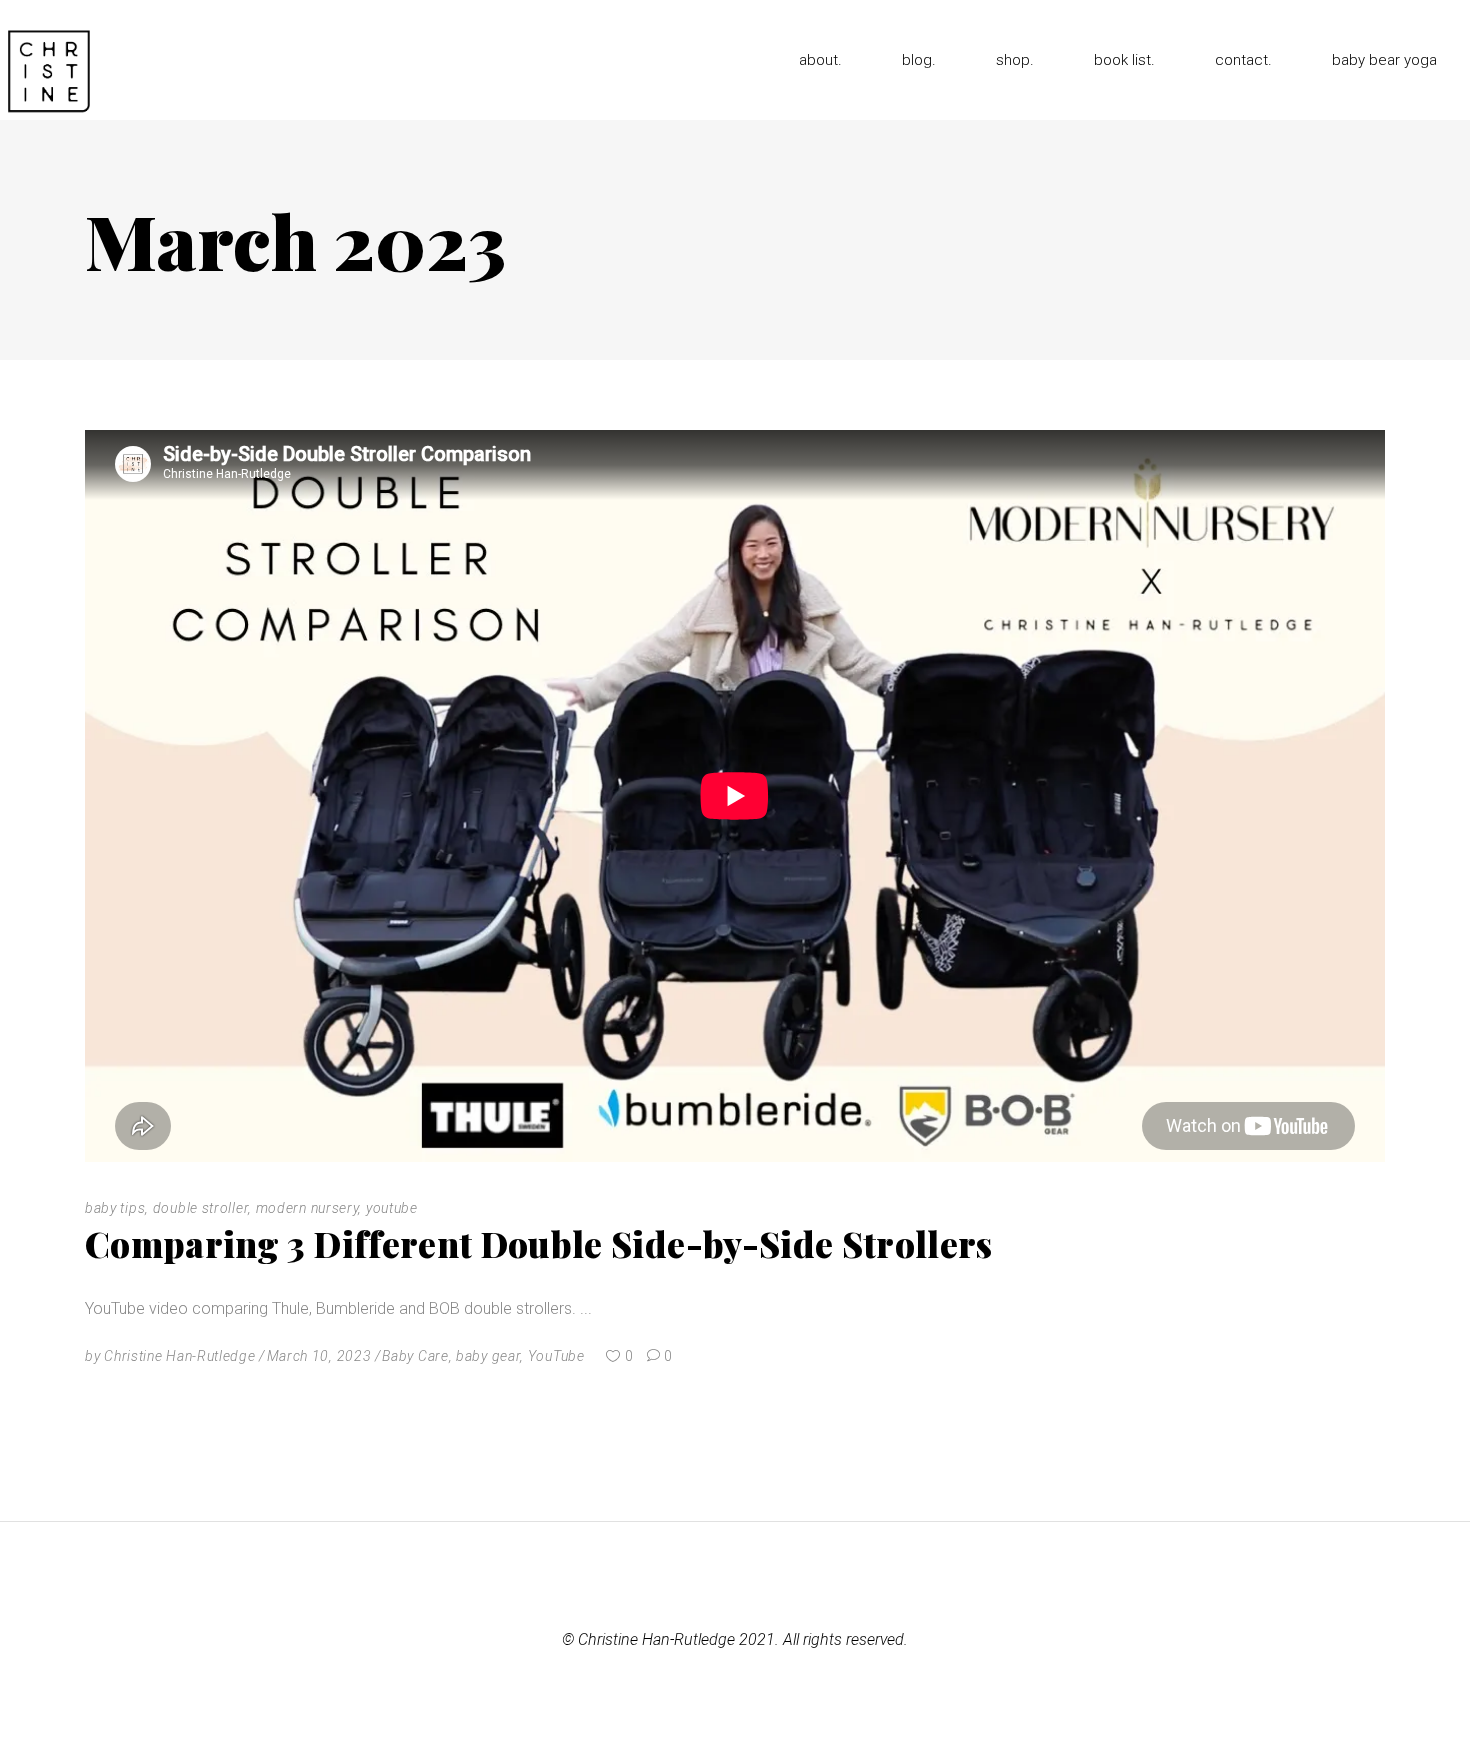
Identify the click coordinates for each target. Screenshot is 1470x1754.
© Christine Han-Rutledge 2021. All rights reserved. (735, 1639)
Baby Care (415, 1356)
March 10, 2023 (319, 1356)
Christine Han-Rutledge (179, 1356)
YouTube (556, 1356)
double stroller (201, 1208)
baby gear (488, 1356)
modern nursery (307, 1208)
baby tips (115, 1208)
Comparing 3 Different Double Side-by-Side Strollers (539, 1243)
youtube (392, 1208)
